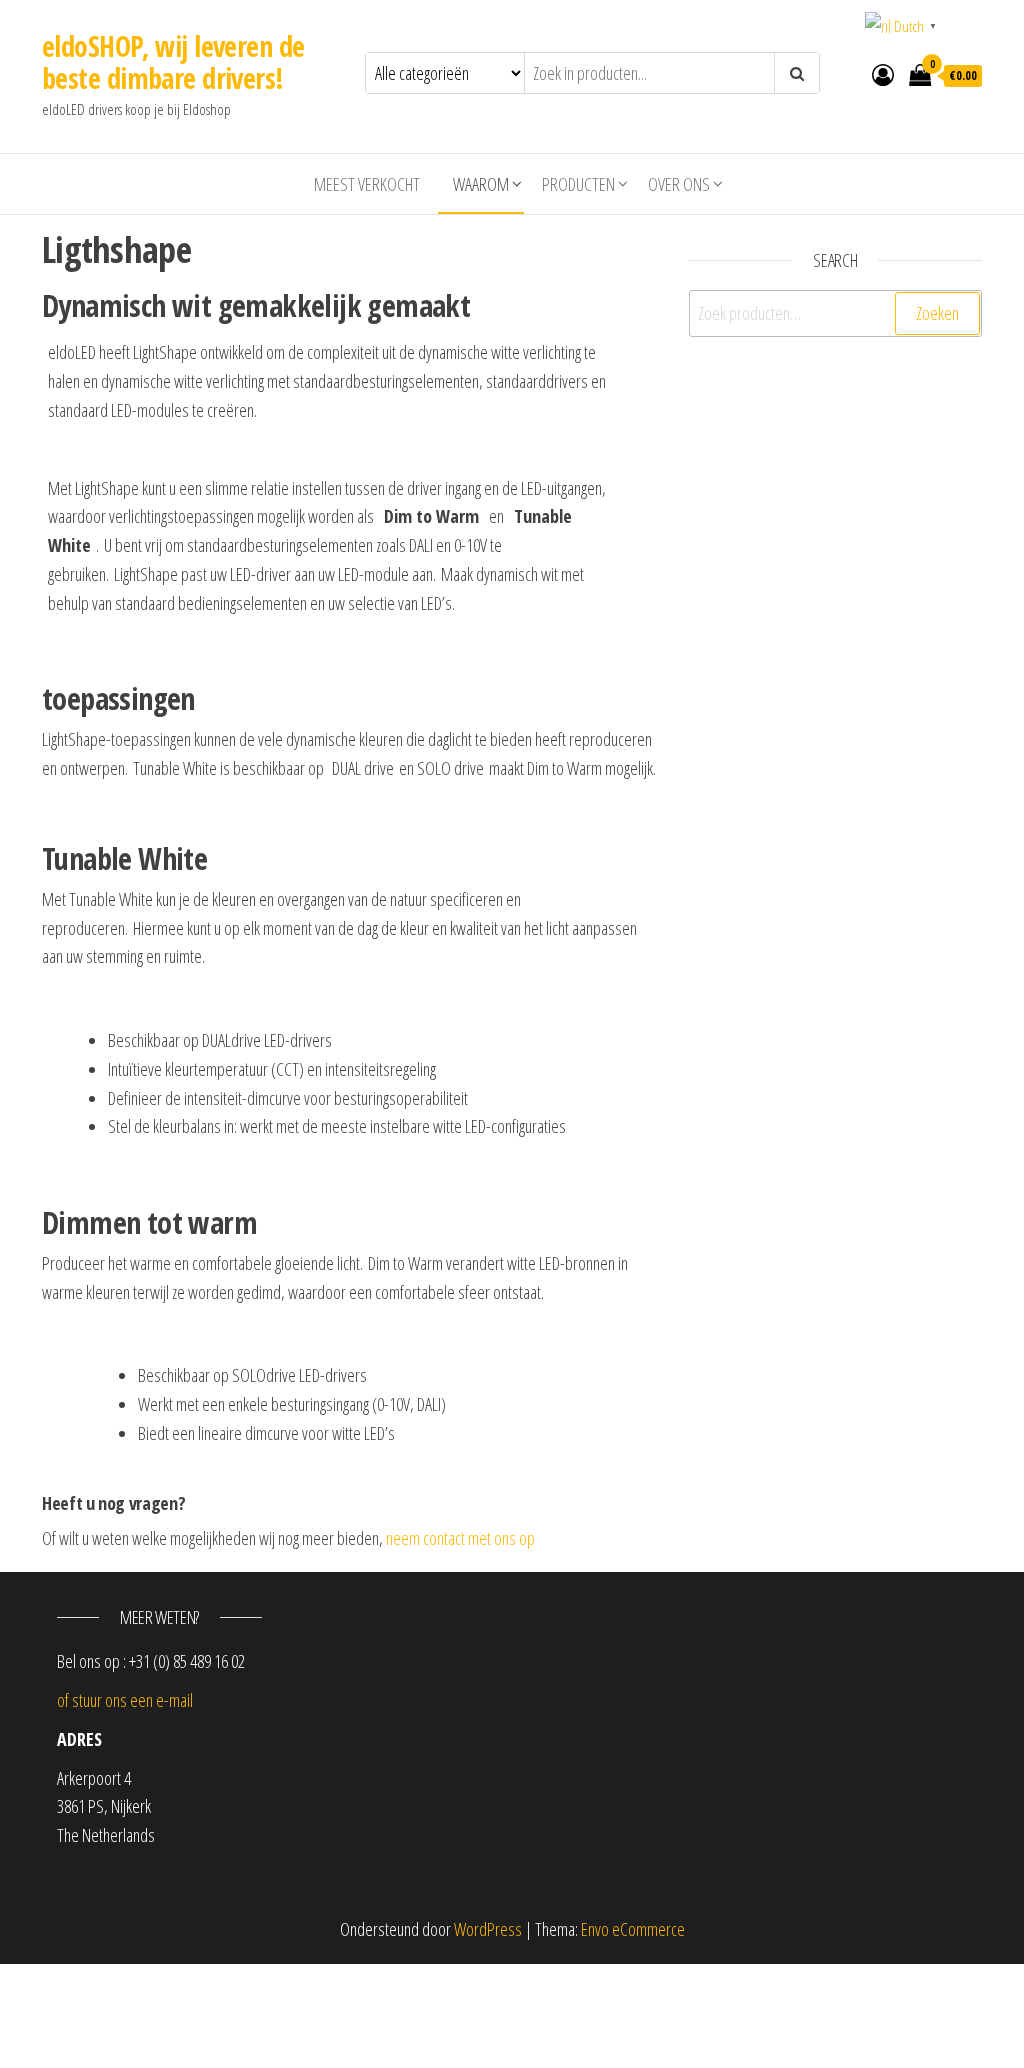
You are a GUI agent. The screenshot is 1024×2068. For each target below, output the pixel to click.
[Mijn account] (883, 74)
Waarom (481, 184)
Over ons (679, 184)
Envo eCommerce (633, 1929)
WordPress (488, 1929)
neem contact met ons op (460, 1538)
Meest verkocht (367, 184)
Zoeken (937, 313)
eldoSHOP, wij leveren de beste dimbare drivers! (173, 62)
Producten (578, 184)
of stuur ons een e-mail (125, 1700)
